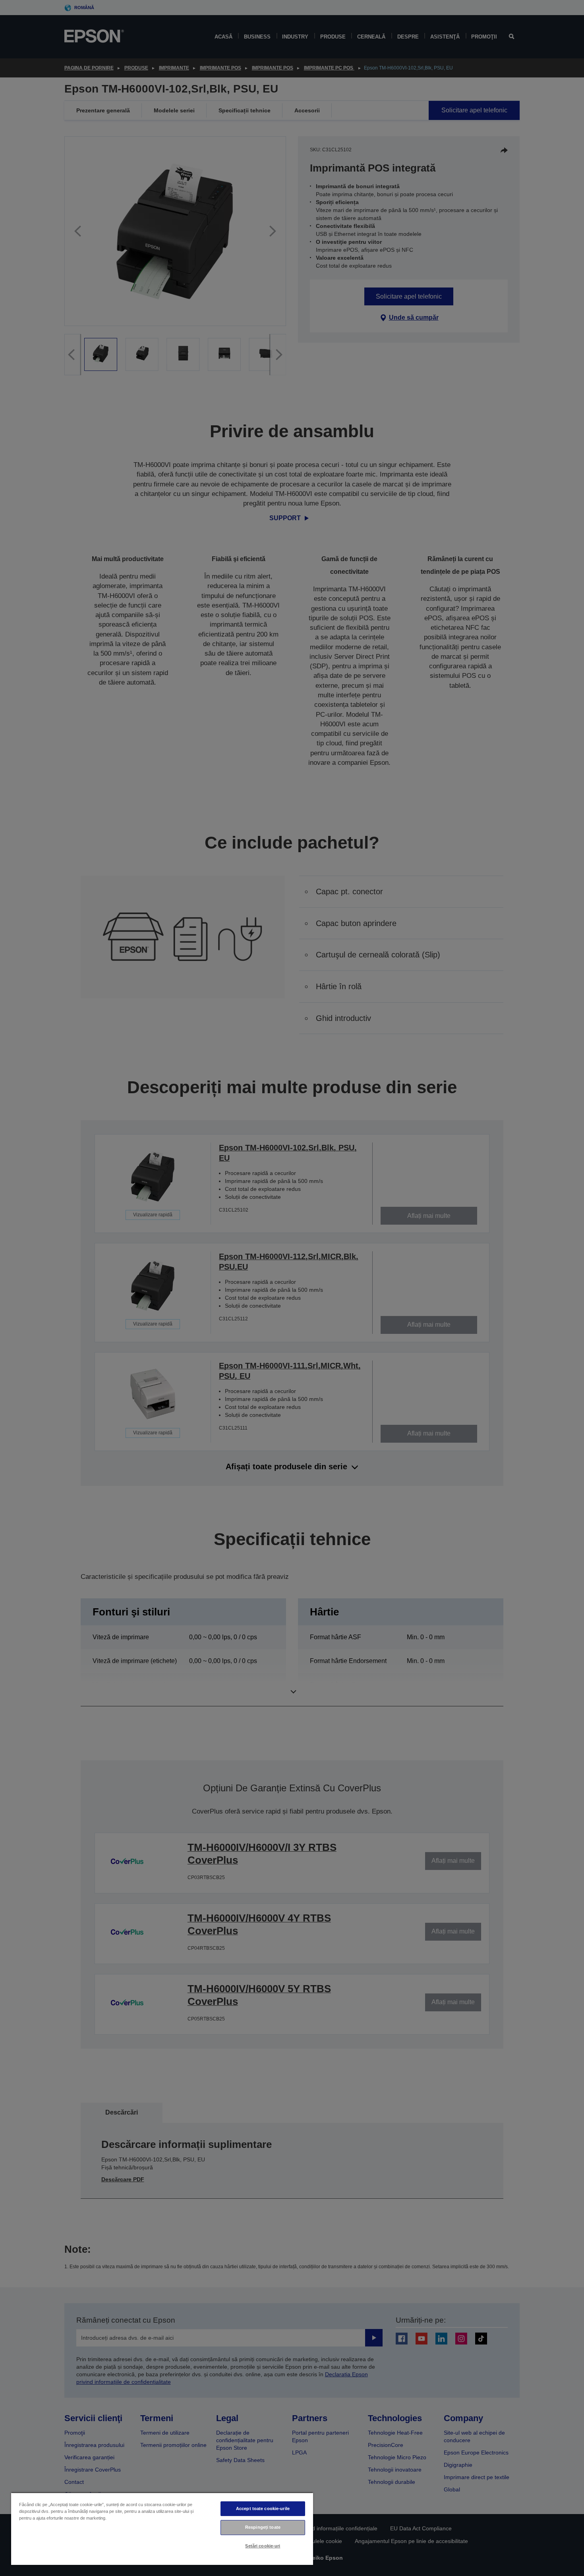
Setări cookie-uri (263, 2546)
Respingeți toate (263, 2527)
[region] (162, 2529)
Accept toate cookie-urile (263, 2508)
